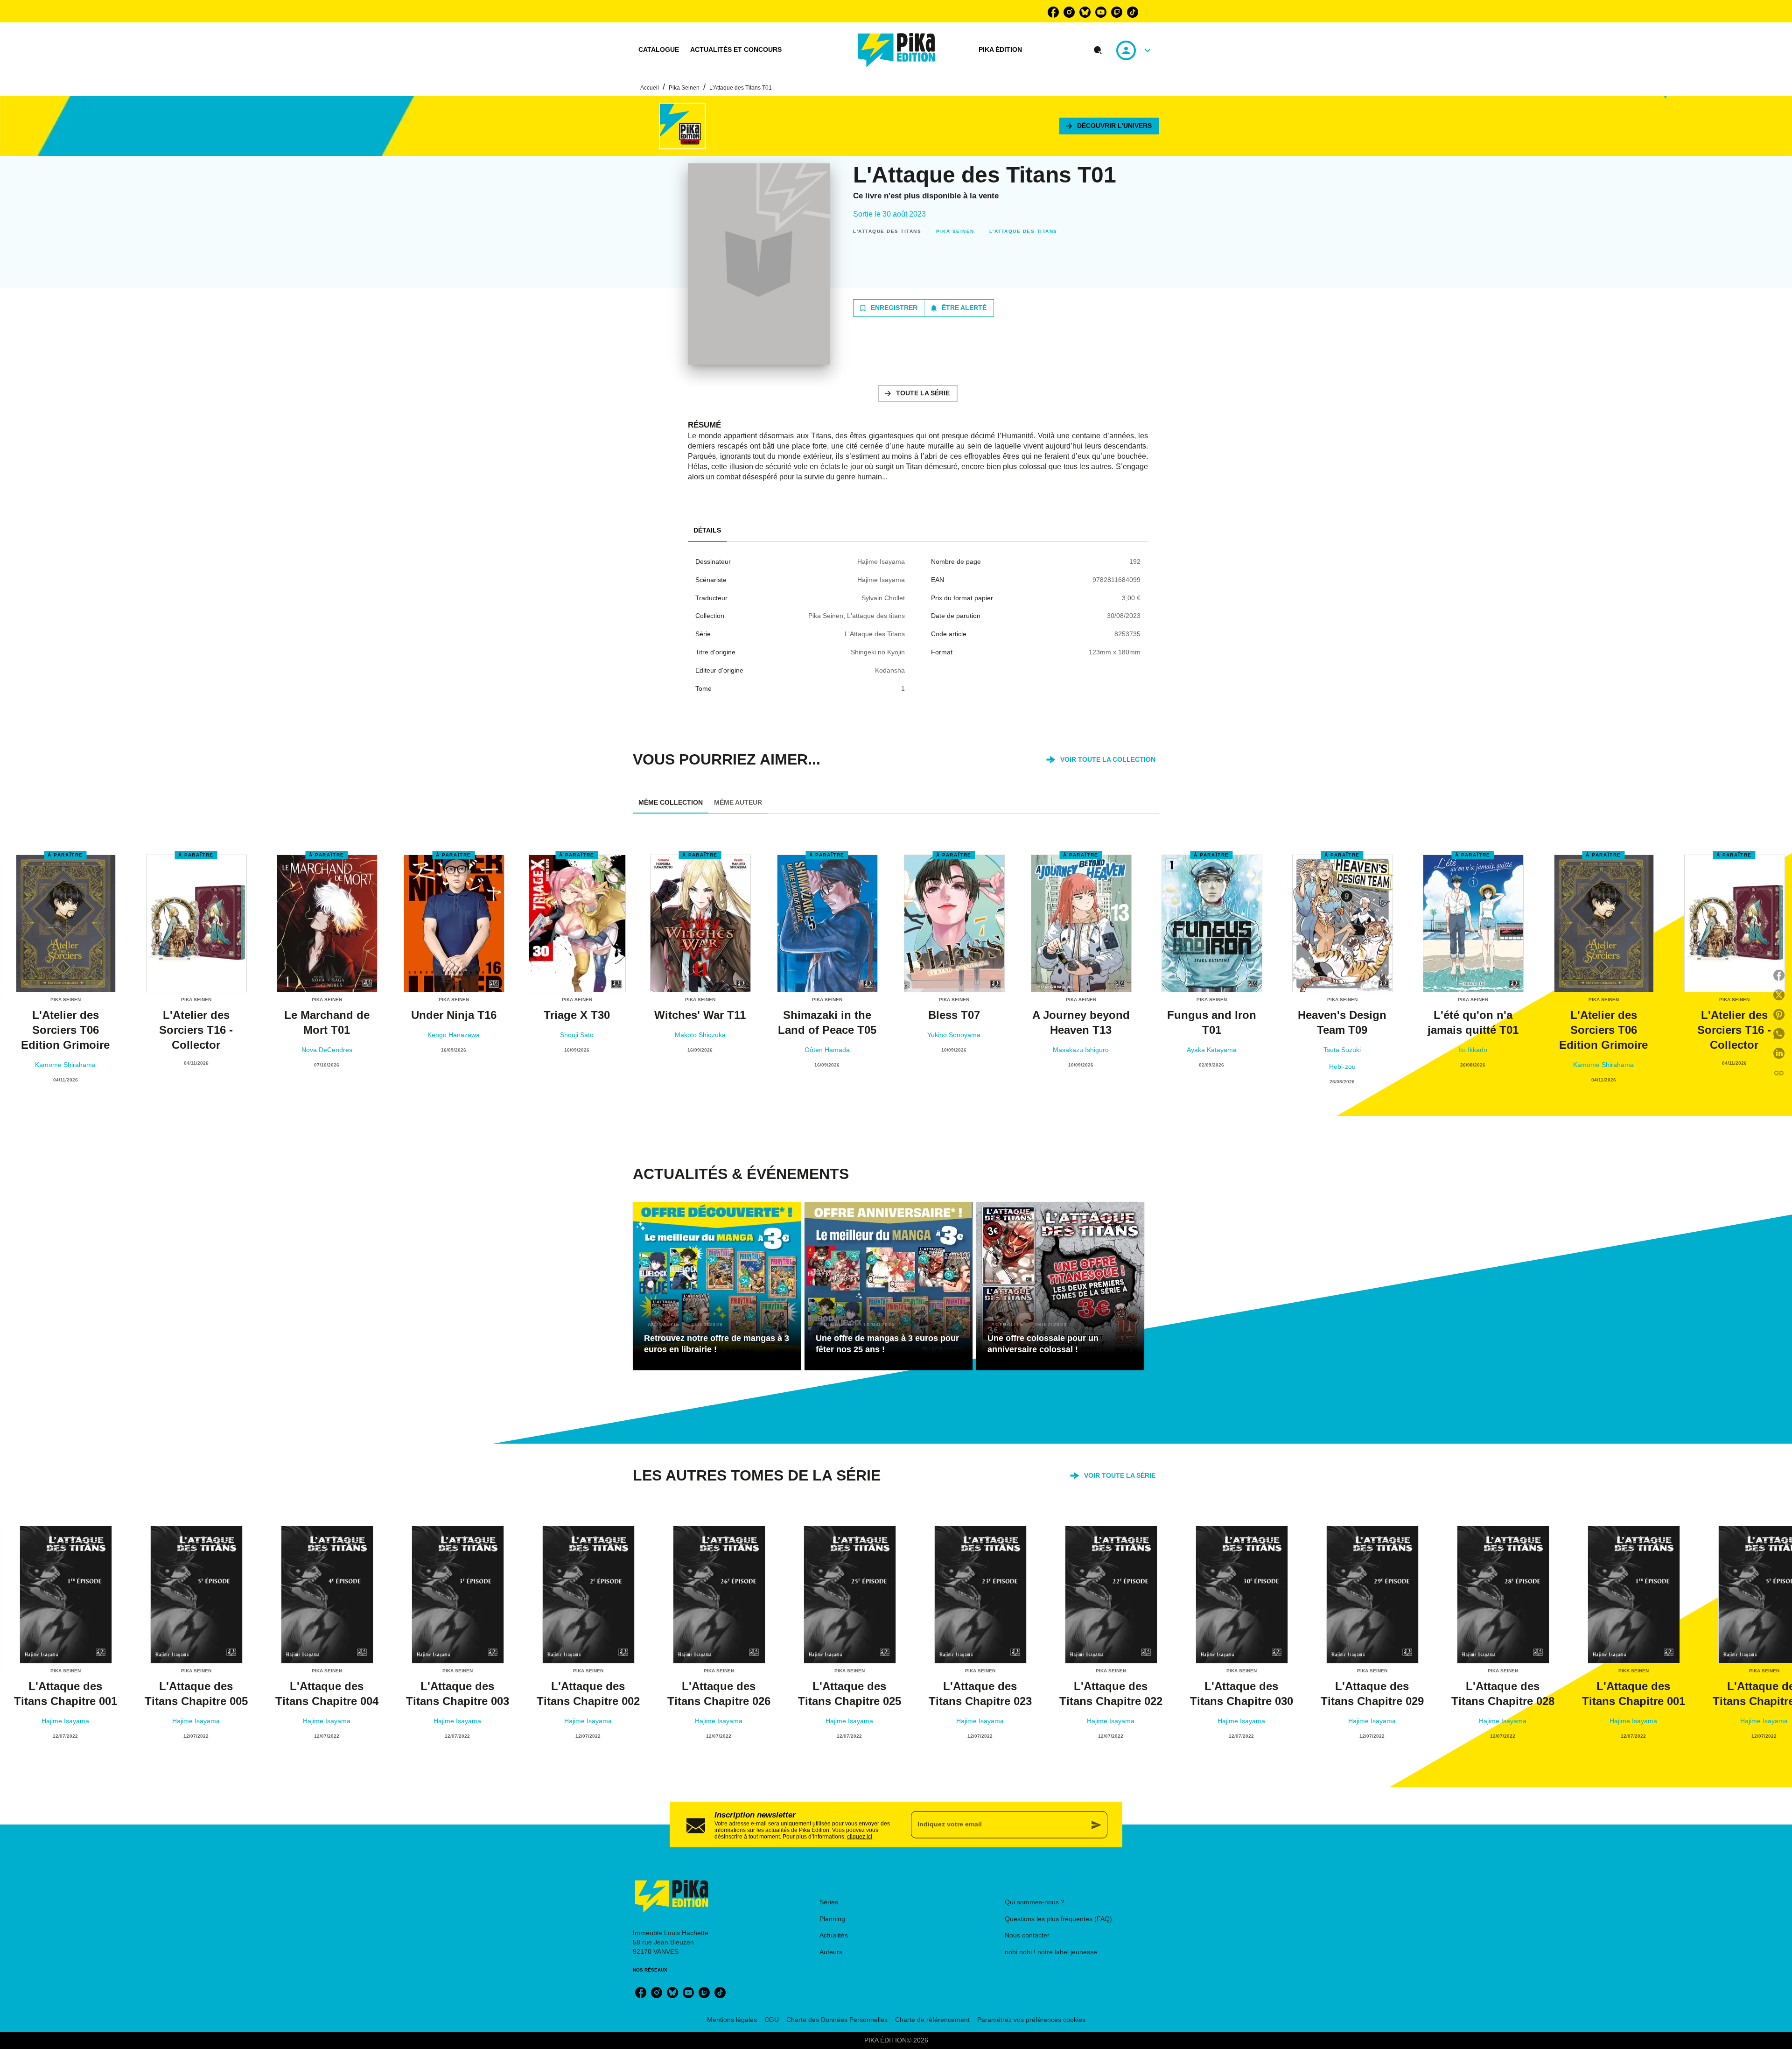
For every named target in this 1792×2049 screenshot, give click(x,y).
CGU (772, 2020)
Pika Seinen (684, 88)
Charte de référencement (932, 2020)
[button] (1109, 126)
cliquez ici (860, 1836)
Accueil (650, 88)
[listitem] (1053, 12)
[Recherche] (1098, 50)
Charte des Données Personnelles (837, 2020)
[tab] (659, 50)
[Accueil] (896, 50)
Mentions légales (732, 2020)
